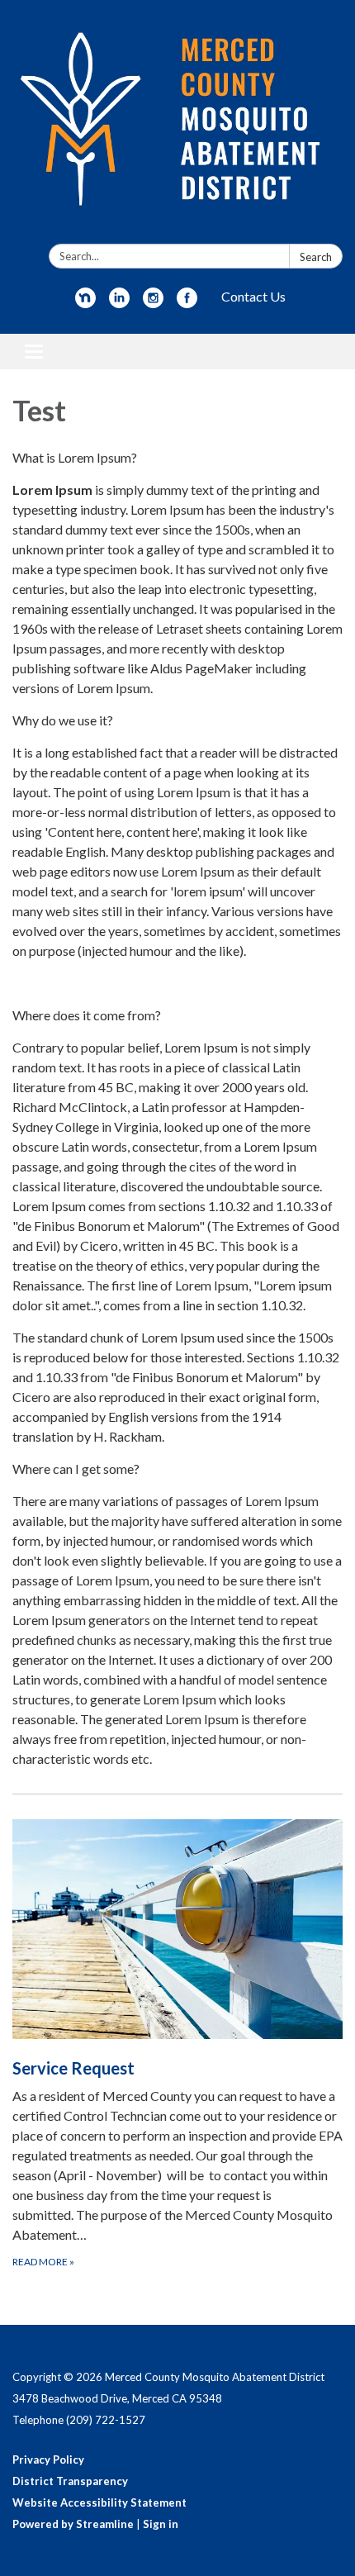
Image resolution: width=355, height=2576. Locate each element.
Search (316, 257)
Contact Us (253, 296)
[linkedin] (119, 303)
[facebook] (187, 303)
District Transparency (70, 2481)
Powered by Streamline (73, 2524)
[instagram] (153, 303)
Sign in (161, 2524)
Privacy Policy (48, 2460)
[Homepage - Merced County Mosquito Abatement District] (177, 125)
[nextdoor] (85, 303)
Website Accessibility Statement (99, 2502)
